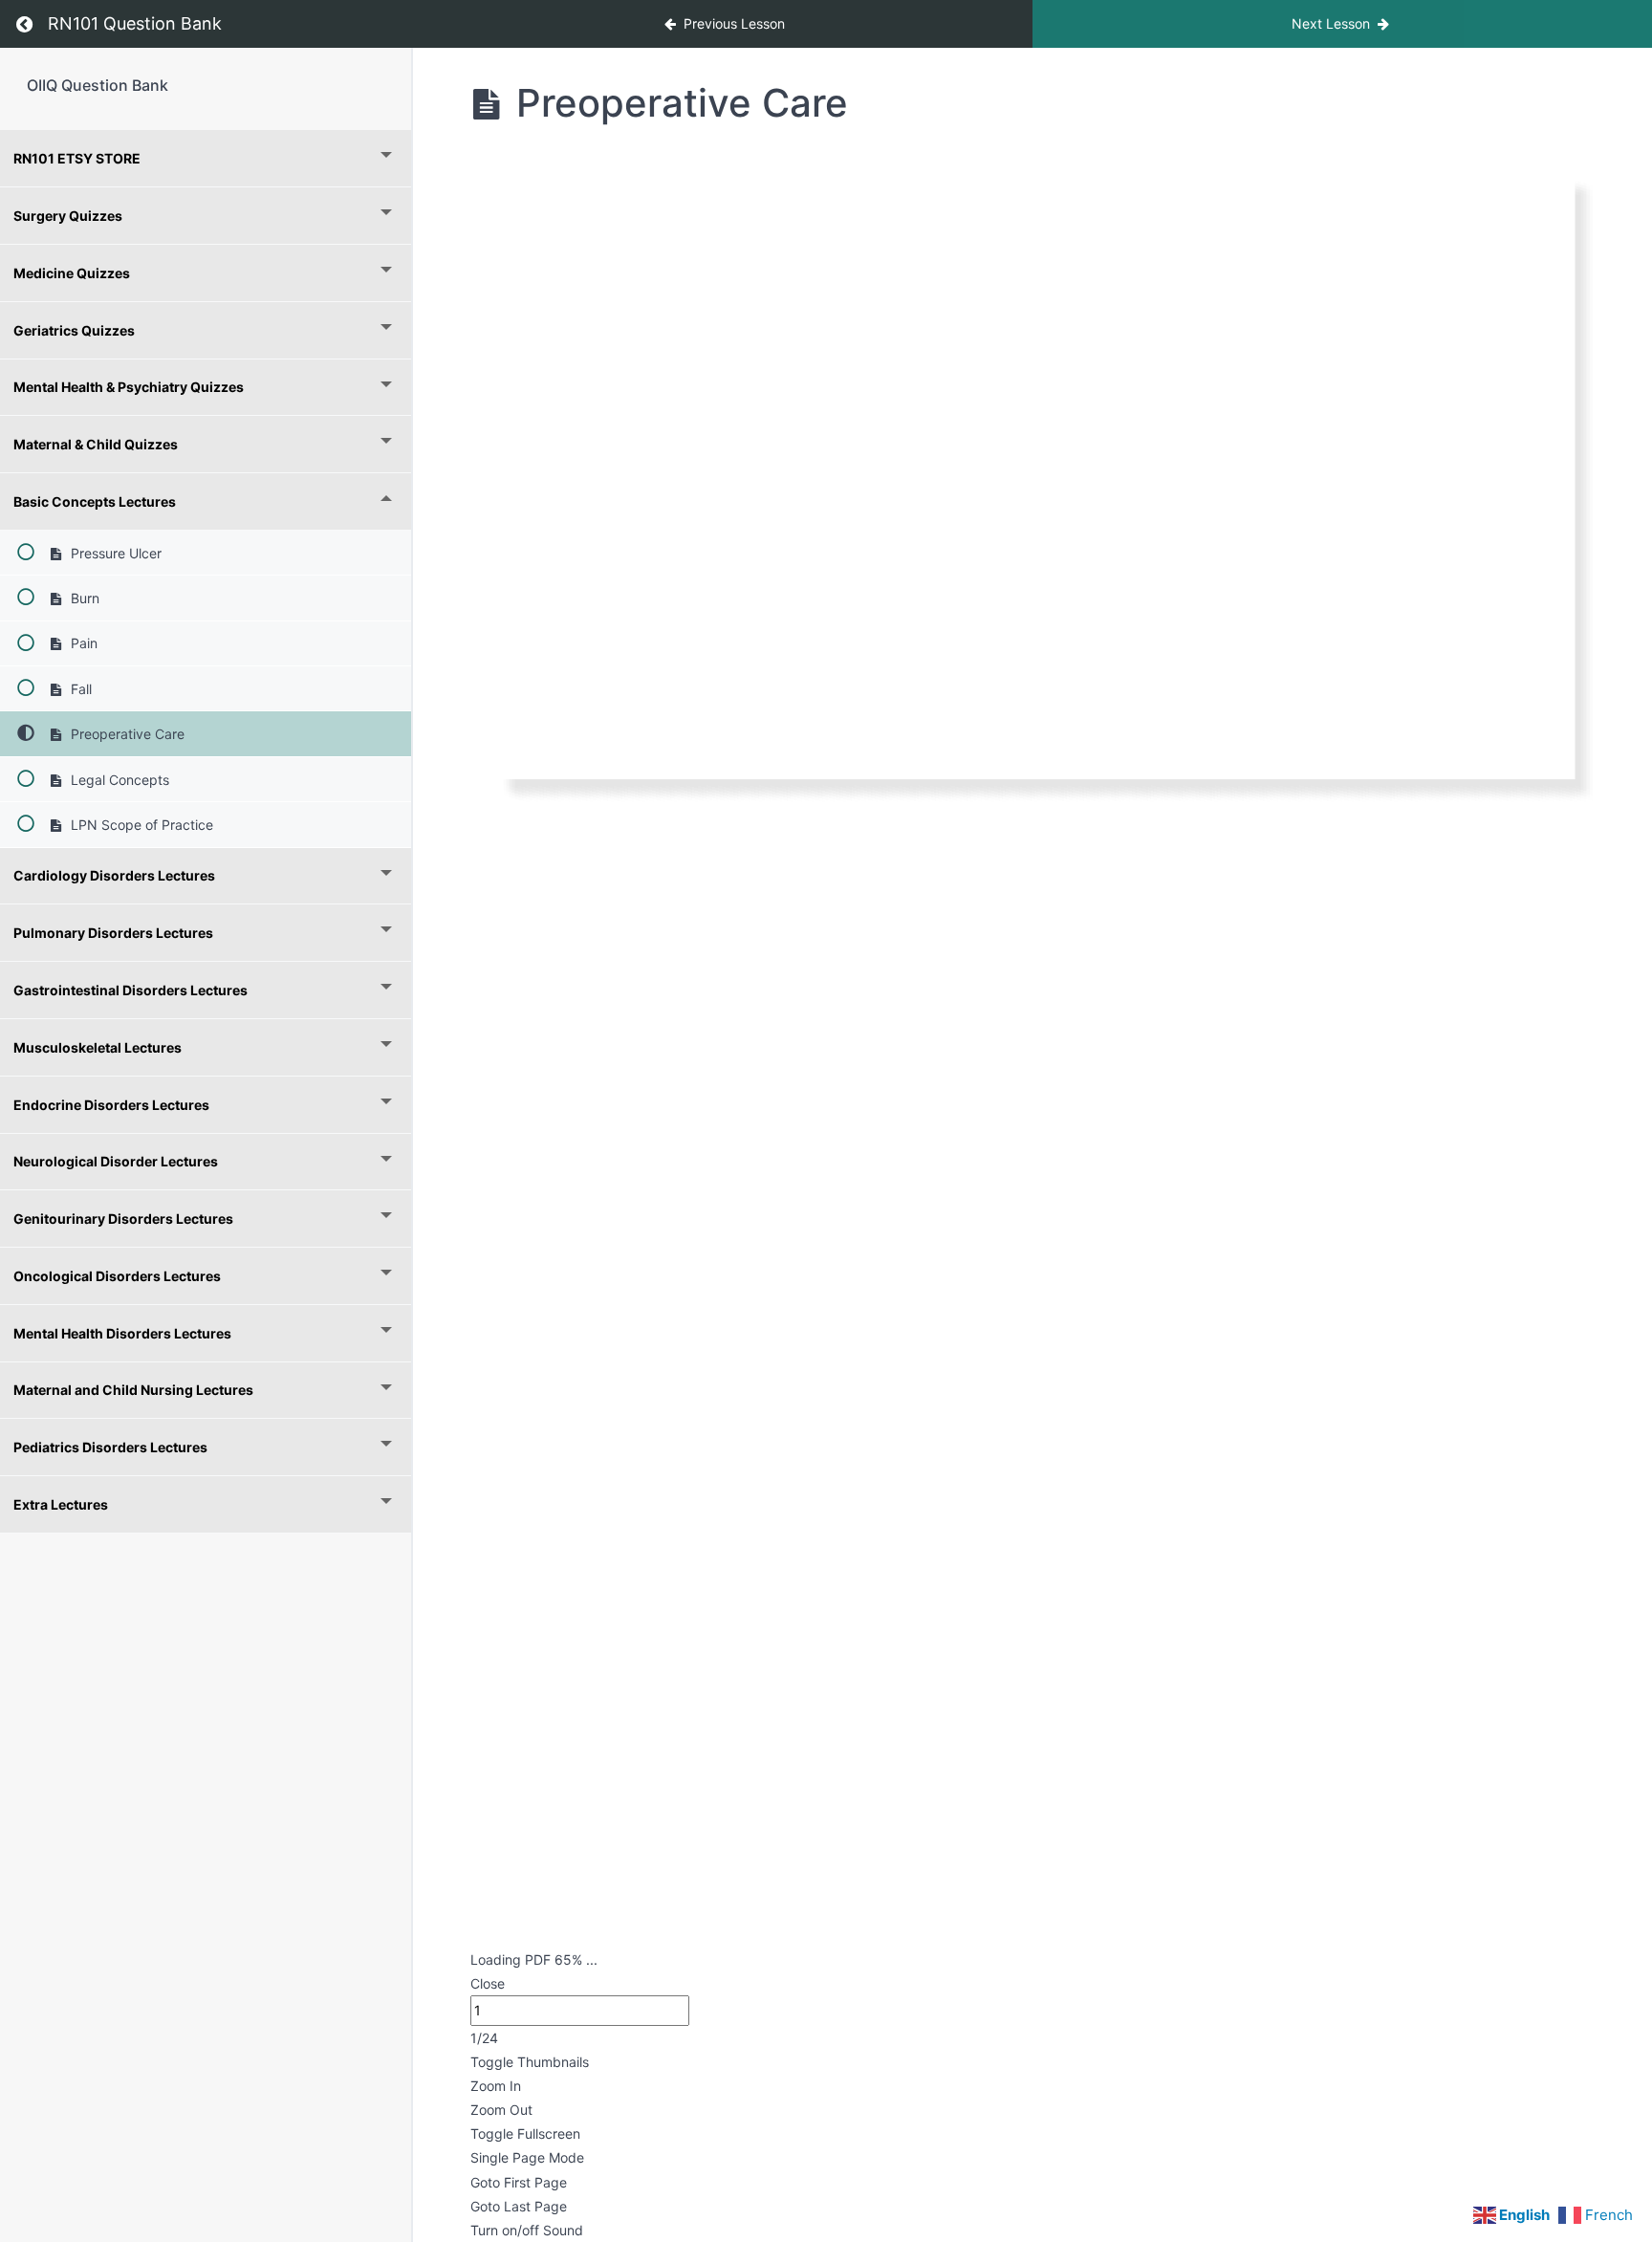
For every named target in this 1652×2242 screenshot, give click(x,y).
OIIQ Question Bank (98, 85)
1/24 (484, 2038)
